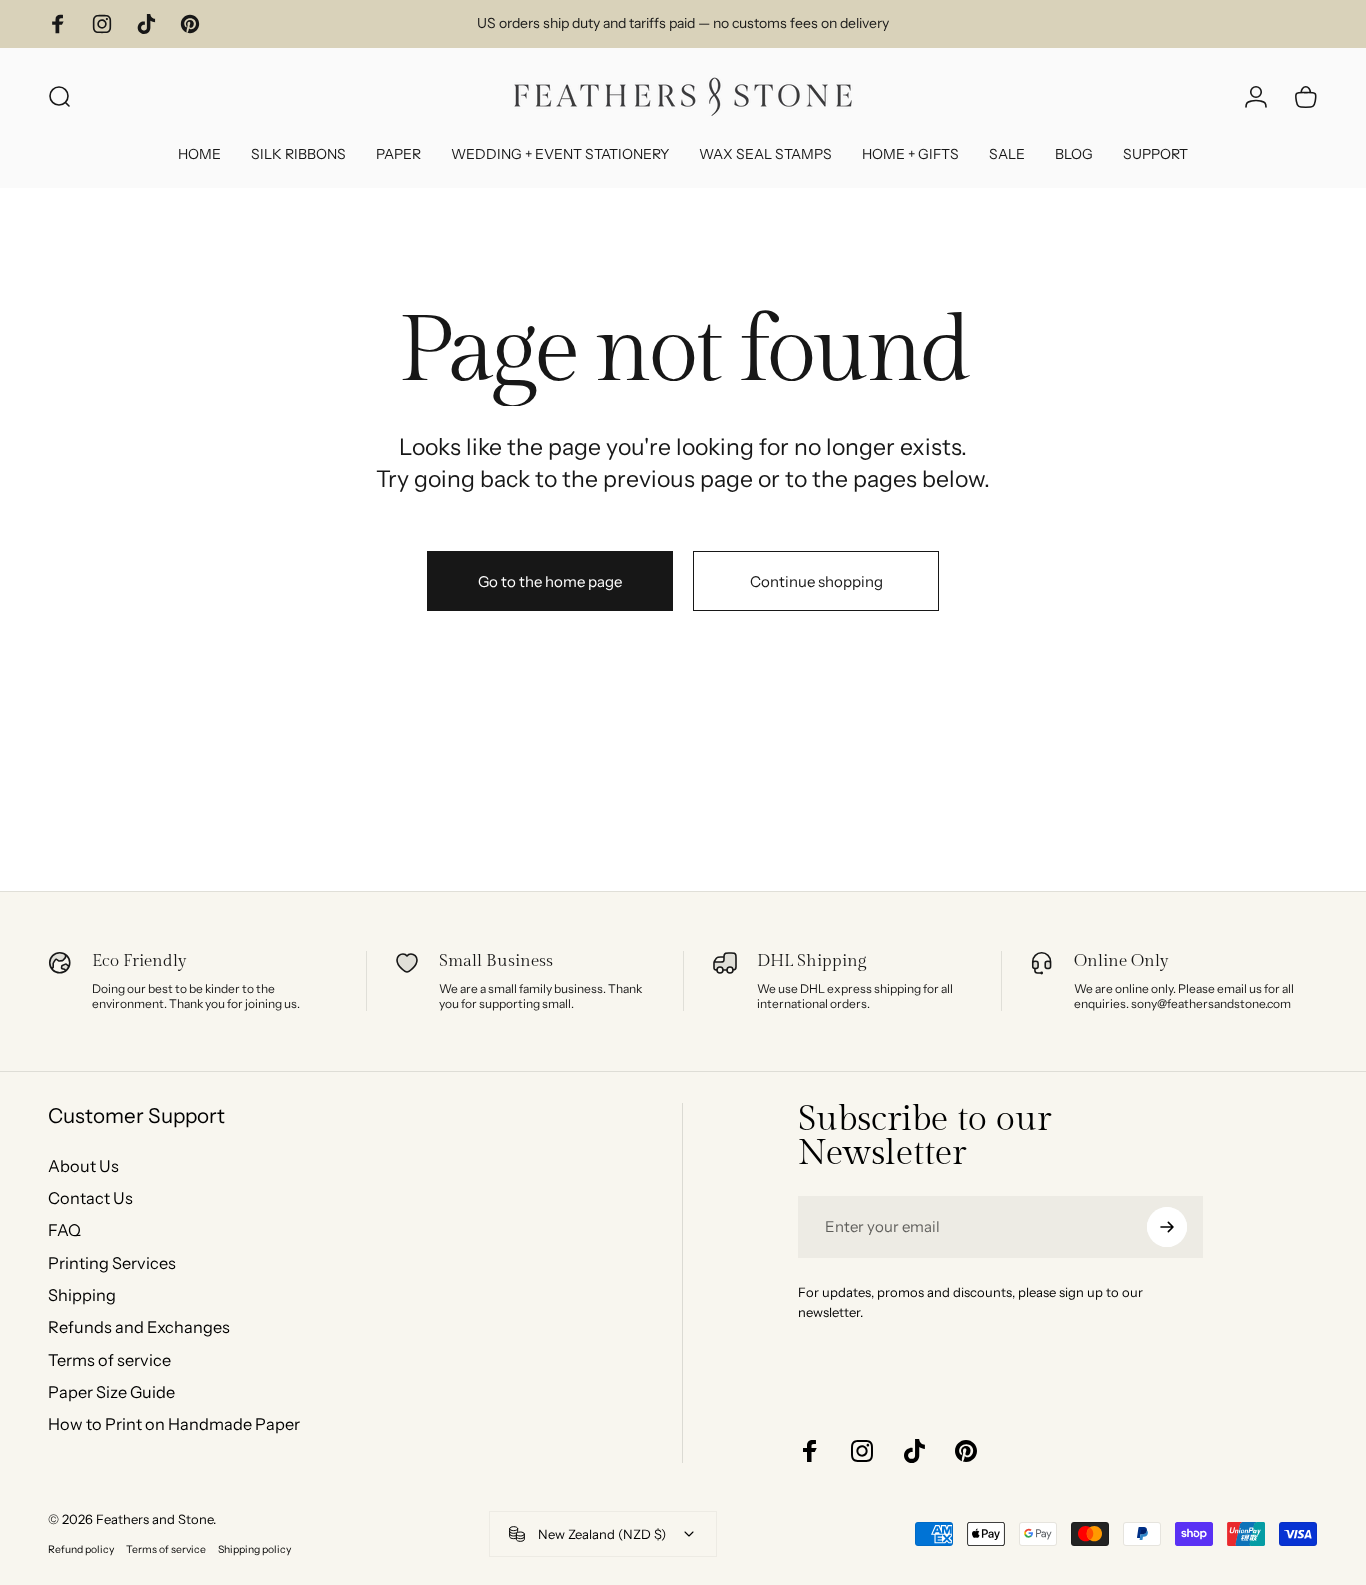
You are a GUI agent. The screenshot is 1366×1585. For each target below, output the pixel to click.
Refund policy (81, 1549)
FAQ (64, 1230)
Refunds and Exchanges (139, 1327)
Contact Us (90, 1198)
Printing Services (112, 1263)
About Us (83, 1166)
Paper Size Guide (111, 1392)
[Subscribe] (1167, 1227)
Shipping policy (254, 1549)
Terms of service (109, 1360)
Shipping (82, 1295)
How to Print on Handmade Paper (174, 1424)
